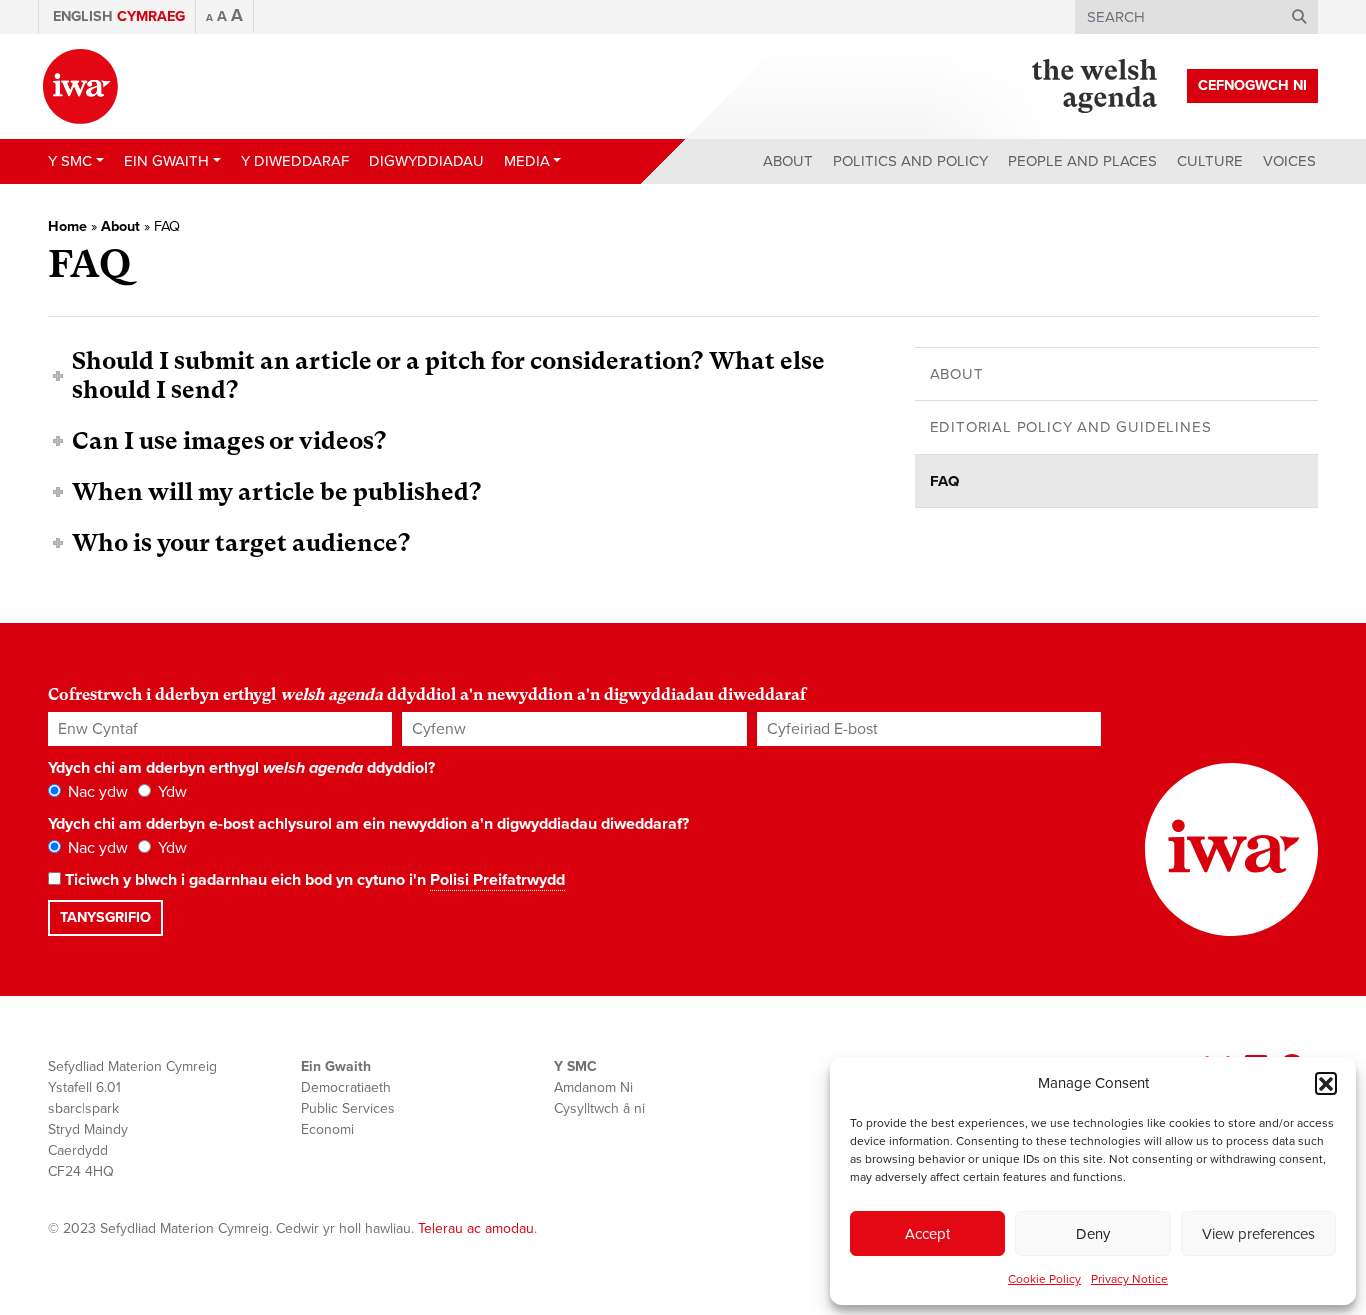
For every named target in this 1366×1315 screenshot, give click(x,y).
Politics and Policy (910, 161)
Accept (927, 1234)
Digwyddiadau (426, 161)
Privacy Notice (1129, 1279)
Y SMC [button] (70, 161)
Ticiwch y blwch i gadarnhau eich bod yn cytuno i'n (313, 880)
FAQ (945, 481)
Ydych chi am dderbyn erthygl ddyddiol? (241, 768)
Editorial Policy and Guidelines (1071, 427)
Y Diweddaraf (295, 161)
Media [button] (527, 161)
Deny (1093, 1234)
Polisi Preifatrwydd (497, 880)
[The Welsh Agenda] (1094, 86)
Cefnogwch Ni (1252, 85)
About (788, 161)
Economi (327, 1129)
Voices (1289, 161)
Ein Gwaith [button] (166, 161)
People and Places (1082, 161)
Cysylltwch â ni (599, 1108)
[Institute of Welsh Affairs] (80, 86)
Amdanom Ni (593, 1087)
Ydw (170, 792)
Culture (1210, 161)
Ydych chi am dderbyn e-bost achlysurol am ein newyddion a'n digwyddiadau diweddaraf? (368, 824)
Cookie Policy (1044, 1279)
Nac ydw (96, 792)
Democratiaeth (346, 1087)
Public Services (348, 1108)
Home (67, 226)
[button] (1326, 1083)
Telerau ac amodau (476, 1228)
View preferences (1258, 1234)
